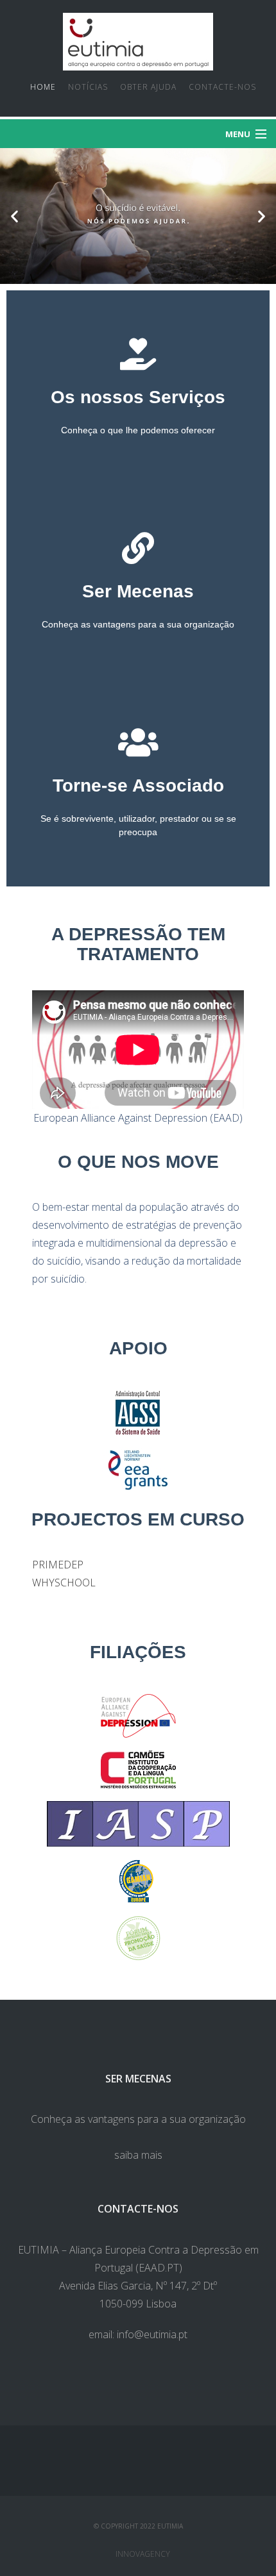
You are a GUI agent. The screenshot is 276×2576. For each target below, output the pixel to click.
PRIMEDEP (58, 1565)
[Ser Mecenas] (138, 548)
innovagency (143, 2554)
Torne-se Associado (138, 785)
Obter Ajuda (148, 87)
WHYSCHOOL (64, 1583)
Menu (238, 134)
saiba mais (138, 2155)
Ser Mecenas (138, 591)
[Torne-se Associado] (138, 742)
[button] (14, 216)
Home (43, 87)
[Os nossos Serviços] (138, 354)
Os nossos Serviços (138, 397)
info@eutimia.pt (152, 2334)
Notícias (88, 87)
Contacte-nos (222, 87)
